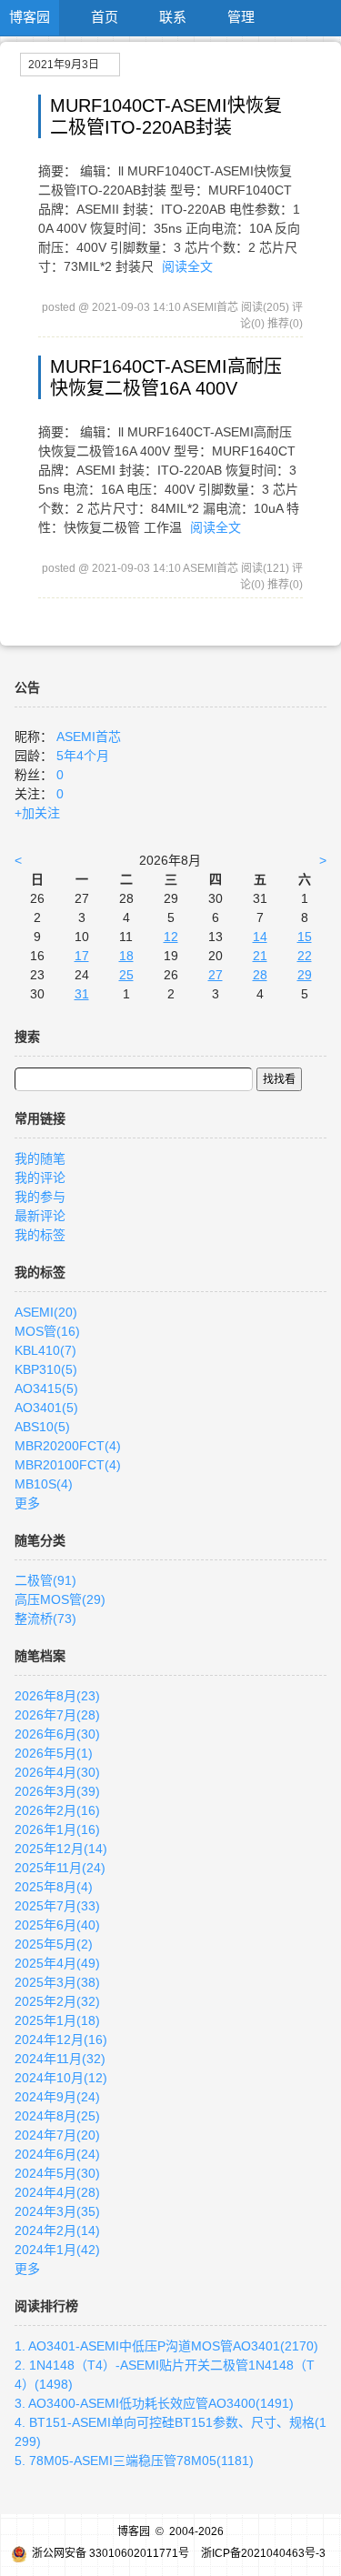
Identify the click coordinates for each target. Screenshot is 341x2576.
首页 (105, 17)
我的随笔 (40, 1158)
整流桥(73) (45, 1619)
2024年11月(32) (60, 2059)
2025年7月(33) (57, 1906)
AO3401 (46, 1408)
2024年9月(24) (57, 2097)
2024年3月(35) (57, 2211)
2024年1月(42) (57, 2250)
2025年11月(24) (60, 1868)
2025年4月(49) (57, 1963)
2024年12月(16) (61, 2040)
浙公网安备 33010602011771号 (110, 2553)
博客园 (30, 17)
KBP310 (46, 1369)
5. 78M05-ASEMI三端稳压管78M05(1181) (134, 2461)
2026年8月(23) (57, 1696)
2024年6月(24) (57, 2154)
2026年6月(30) (57, 1734)
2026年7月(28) (57, 1715)
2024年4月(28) (57, 2192)
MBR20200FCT (68, 1446)
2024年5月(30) (57, 2173)
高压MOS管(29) (60, 1599)
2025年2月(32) (57, 2001)
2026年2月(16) (57, 1810)
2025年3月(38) (57, 1982)
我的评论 (40, 1178)
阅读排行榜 (46, 2306)
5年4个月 (83, 756)
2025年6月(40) (57, 1925)
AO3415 (46, 1388)
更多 (27, 1503)
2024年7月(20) (57, 2135)
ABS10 (42, 1427)
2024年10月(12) (61, 2078)
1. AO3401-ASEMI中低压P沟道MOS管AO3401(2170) (166, 2346)
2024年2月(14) (57, 2230)
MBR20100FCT (68, 1465)
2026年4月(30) (57, 1772)
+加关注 (37, 813)
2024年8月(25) (57, 2116)
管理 (241, 17)
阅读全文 (187, 266)
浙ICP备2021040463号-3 (263, 2553)
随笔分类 (40, 1540)
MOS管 (47, 1331)
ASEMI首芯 (89, 737)
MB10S (44, 1484)
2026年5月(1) (54, 1753)
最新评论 (40, 1216)
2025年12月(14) (61, 1849)
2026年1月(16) (57, 1829)
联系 (173, 17)
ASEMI (46, 1312)
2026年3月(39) (57, 1791)
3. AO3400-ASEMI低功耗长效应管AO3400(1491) (154, 2403)
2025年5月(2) (54, 1944)
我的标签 (40, 1235)
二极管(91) (45, 1580)
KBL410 (45, 1350)
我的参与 (40, 1197)
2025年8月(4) (54, 1887)
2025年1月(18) (57, 2020)
